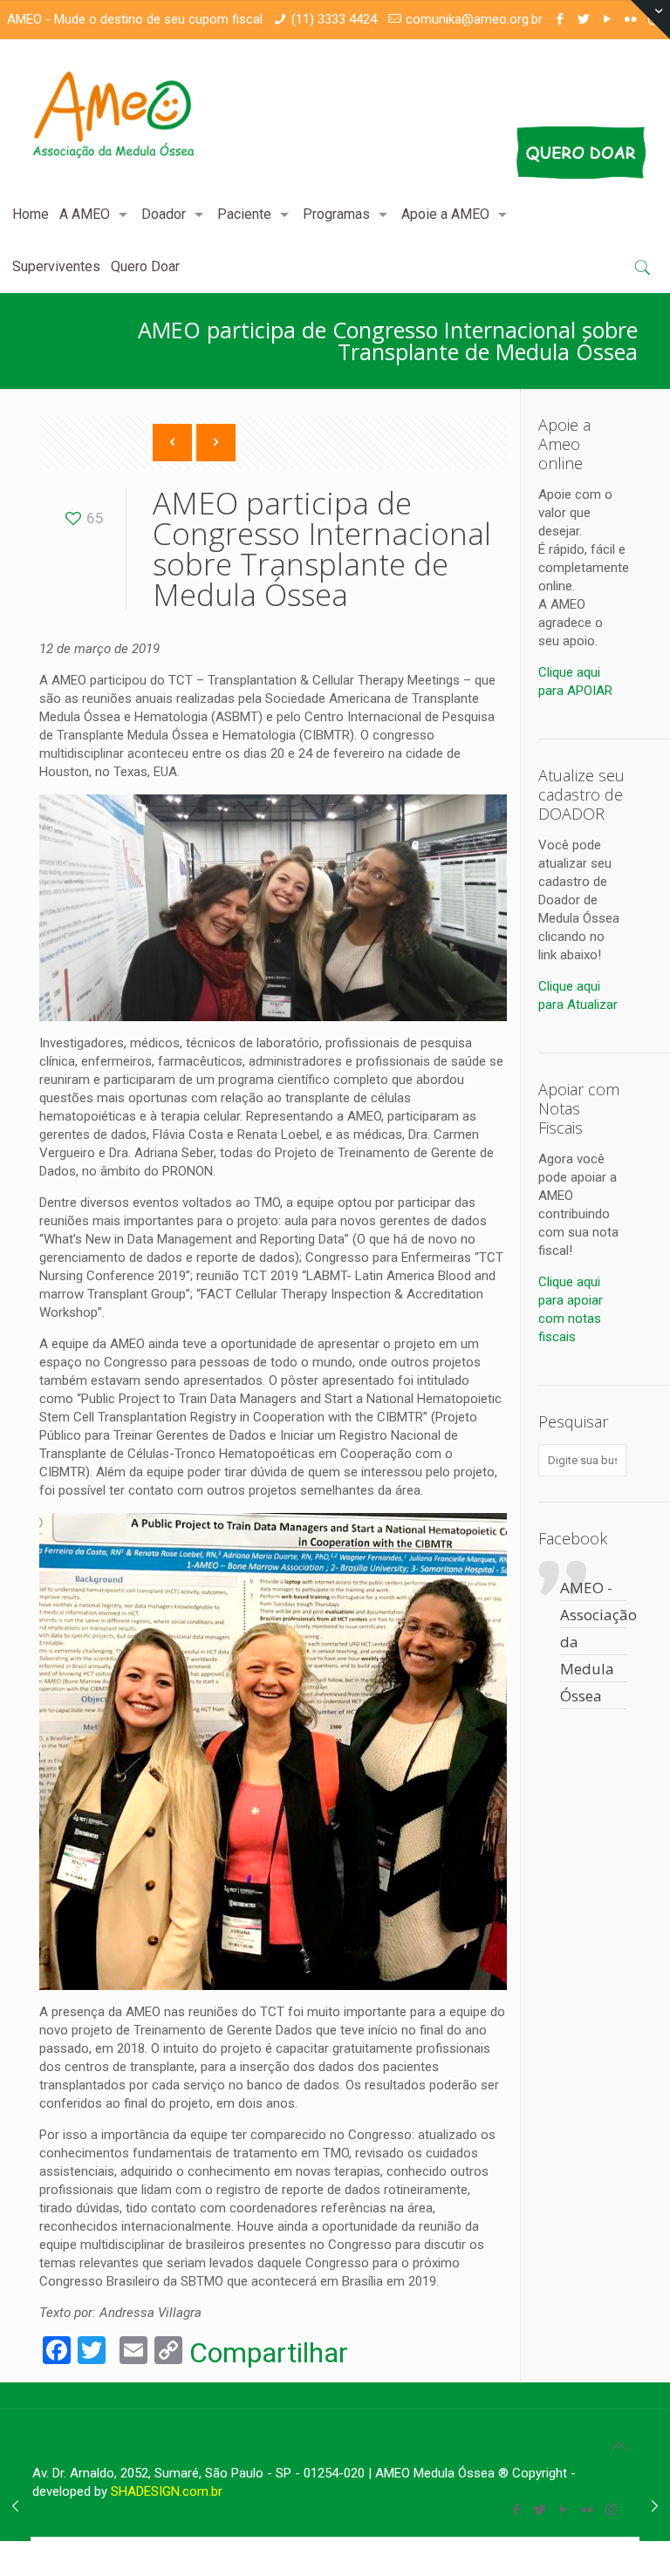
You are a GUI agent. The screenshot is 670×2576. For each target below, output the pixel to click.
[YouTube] (607, 19)
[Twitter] (583, 19)
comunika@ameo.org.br (474, 19)
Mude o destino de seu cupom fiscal (158, 19)
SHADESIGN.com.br (167, 2491)
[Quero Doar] (515, 137)
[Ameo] (114, 114)
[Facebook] (560, 19)
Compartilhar (269, 2353)
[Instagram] (611, 2510)
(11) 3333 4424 (334, 19)
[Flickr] (588, 2510)
